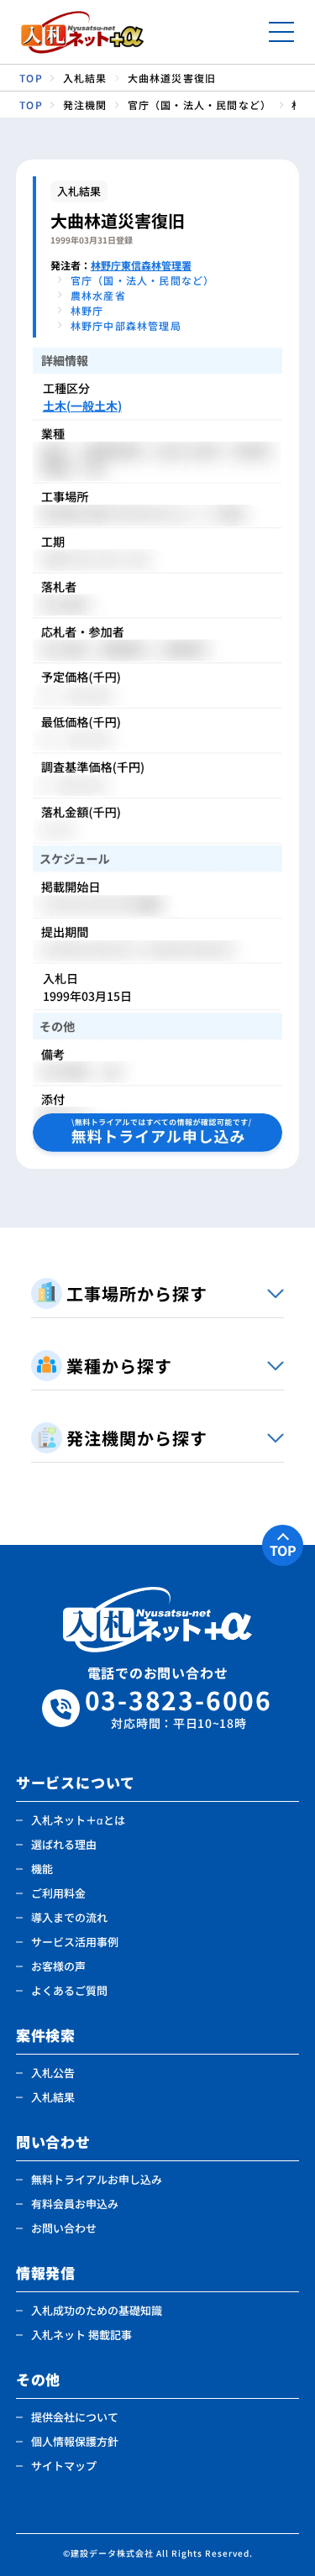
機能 (42, 1869)
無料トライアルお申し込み (97, 2179)
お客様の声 (58, 1966)
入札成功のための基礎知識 (97, 2310)
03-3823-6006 (179, 1708)
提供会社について (75, 2417)
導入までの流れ (69, 1917)
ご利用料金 (58, 1893)
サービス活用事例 (75, 1942)
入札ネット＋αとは (78, 1820)
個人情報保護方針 (75, 2441)
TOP (283, 1550)
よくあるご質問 (69, 1990)
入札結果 (53, 2097)
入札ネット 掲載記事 (81, 2335)
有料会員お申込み (75, 2204)
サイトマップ (64, 2466)
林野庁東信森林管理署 (141, 265)
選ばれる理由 (64, 1844)
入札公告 (53, 2073)
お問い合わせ (64, 2228)
